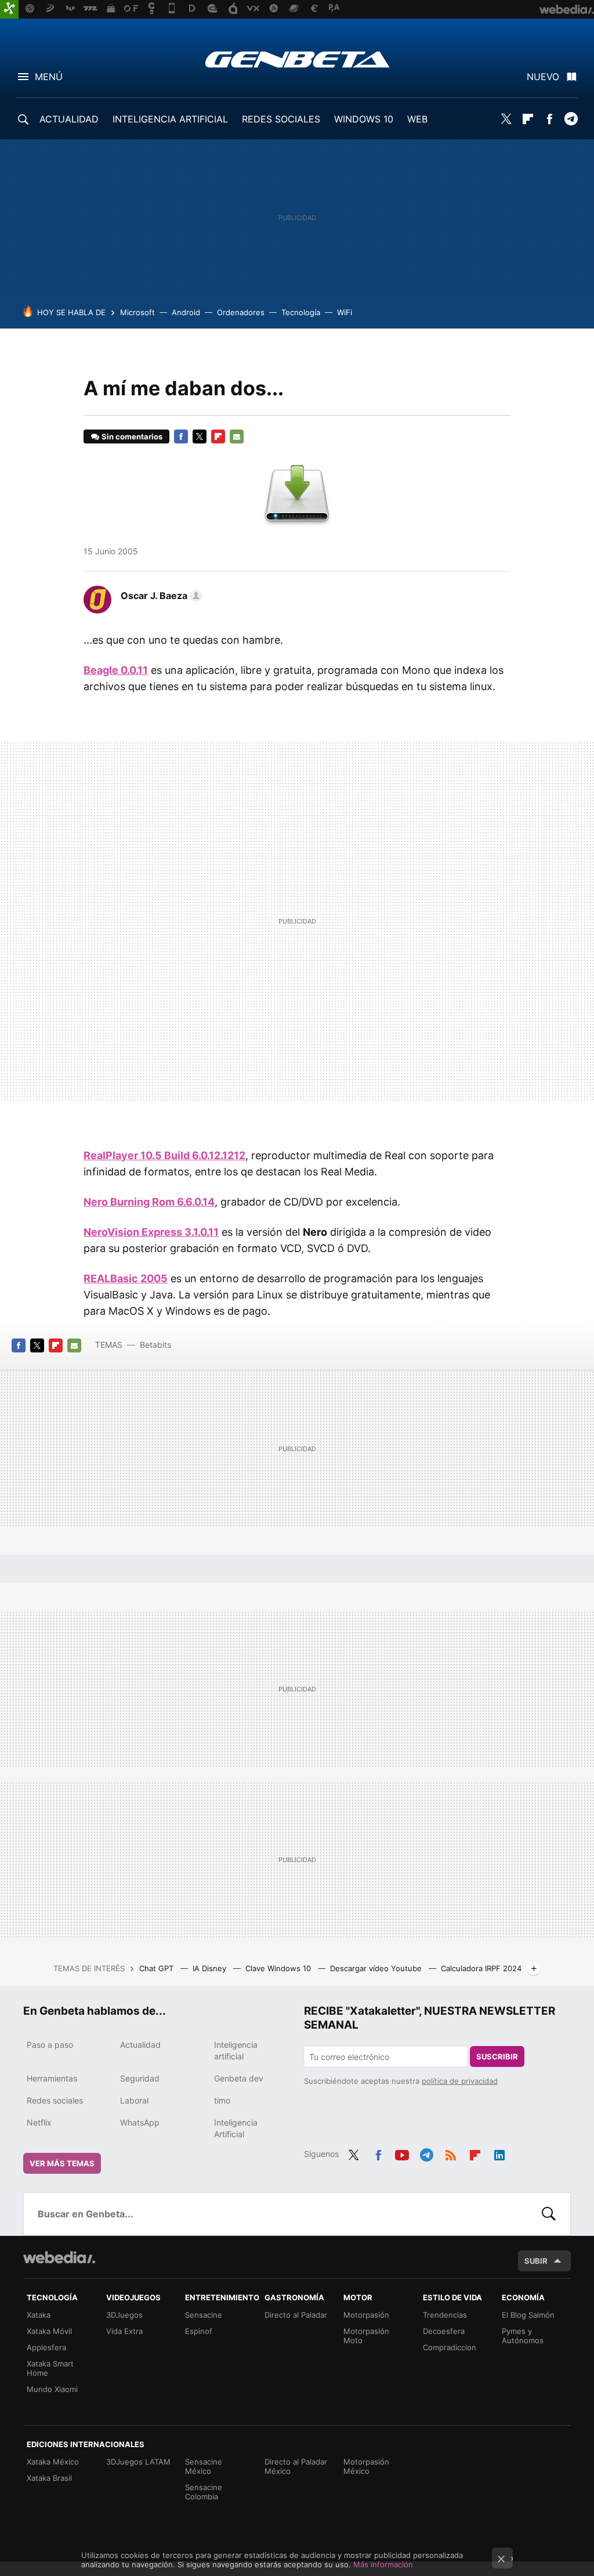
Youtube (402, 2153)
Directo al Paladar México (296, 2466)
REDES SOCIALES (281, 119)
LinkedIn (499, 2153)
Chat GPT (157, 1968)
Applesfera (46, 2347)
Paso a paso (50, 2045)
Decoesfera (444, 2331)
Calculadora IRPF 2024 (481, 1968)
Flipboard (528, 119)
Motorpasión (366, 2315)
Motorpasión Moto (366, 2336)
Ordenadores (241, 312)
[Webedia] (59, 2257)
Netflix (39, 2122)
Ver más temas (62, 2163)
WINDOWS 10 (364, 119)
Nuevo (543, 77)
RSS (451, 2153)
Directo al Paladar (296, 2315)
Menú (49, 77)
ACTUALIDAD (69, 119)
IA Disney (211, 1968)
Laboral (134, 2100)
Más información (383, 2564)
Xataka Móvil (49, 2331)
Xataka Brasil (49, 2478)
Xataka (39, 2315)
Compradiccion (450, 2347)
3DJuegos (124, 2315)
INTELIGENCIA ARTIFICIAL (170, 119)
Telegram (571, 119)
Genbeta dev (239, 2078)
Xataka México (53, 2462)
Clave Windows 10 (279, 1968)
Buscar (549, 2214)
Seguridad (140, 2078)
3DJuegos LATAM (138, 2462)
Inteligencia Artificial (236, 2128)
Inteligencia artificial (236, 2050)
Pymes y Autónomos (523, 2336)
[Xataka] (9, 9)
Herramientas (52, 2078)
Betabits (155, 1345)
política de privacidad (460, 2081)
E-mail (237, 436)
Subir (536, 2261)
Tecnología (301, 312)
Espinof (199, 2331)
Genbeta (297, 59)
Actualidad (140, 2045)
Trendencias (445, 2315)
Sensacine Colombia (204, 2492)
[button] (160, 596)
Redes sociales (55, 2100)
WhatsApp (140, 2122)
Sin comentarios (132, 436)
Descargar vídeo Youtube (377, 1968)
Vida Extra (124, 2331)
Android (186, 312)
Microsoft (137, 312)
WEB (417, 119)
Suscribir (497, 2057)
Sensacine (204, 2315)
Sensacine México (204, 2466)
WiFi (345, 312)
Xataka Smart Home (50, 2368)
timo (222, 2100)
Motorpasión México (366, 2466)
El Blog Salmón (528, 2315)
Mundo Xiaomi (52, 2389)
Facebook (549, 119)
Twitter (506, 119)
